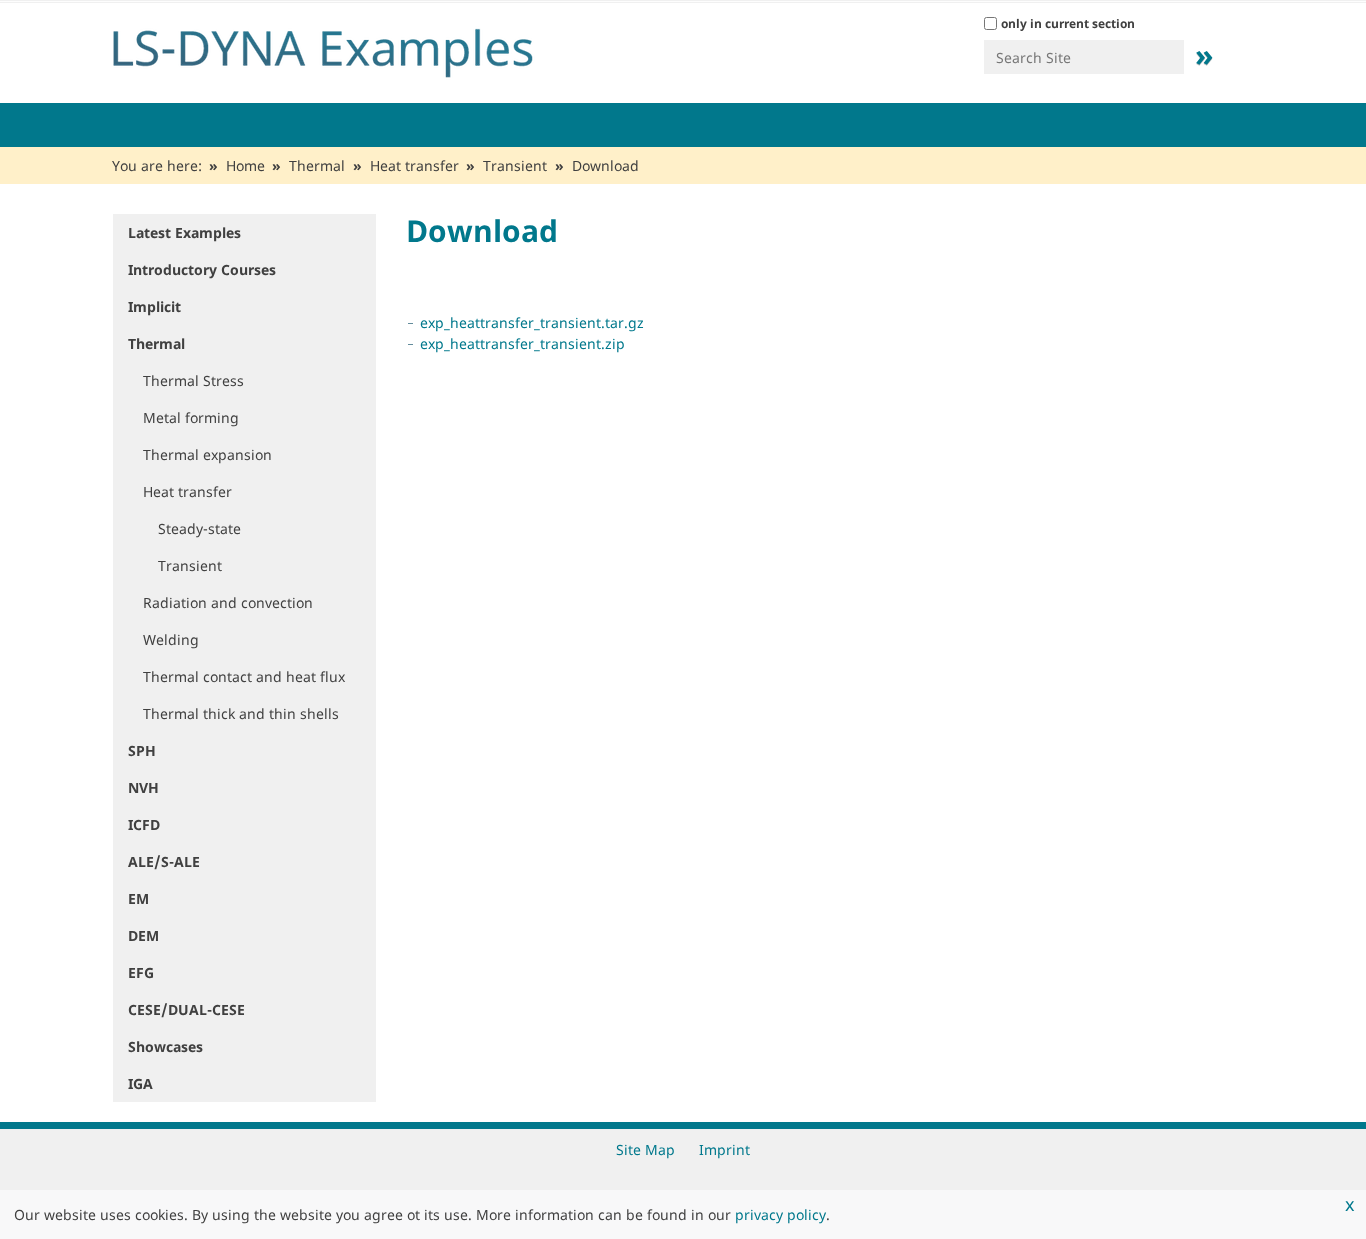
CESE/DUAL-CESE (186, 1009)
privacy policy (780, 1214)
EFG (141, 972)
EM (138, 898)
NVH (143, 787)
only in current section (1068, 23)
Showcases (165, 1046)
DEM (143, 935)
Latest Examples (184, 232)
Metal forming (191, 417)
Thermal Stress (193, 380)
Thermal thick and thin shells (241, 713)
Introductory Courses (202, 269)
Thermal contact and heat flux (244, 676)
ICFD (144, 824)
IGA (140, 1083)
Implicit (154, 306)
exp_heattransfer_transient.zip (522, 343)
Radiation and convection (228, 602)
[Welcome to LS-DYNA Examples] (353, 48)
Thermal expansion (207, 454)
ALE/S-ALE (164, 861)
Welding (171, 639)
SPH (142, 750)
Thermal (317, 165)
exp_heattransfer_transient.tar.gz (532, 322)
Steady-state (199, 528)
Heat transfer (414, 165)
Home (245, 165)
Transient (515, 165)
